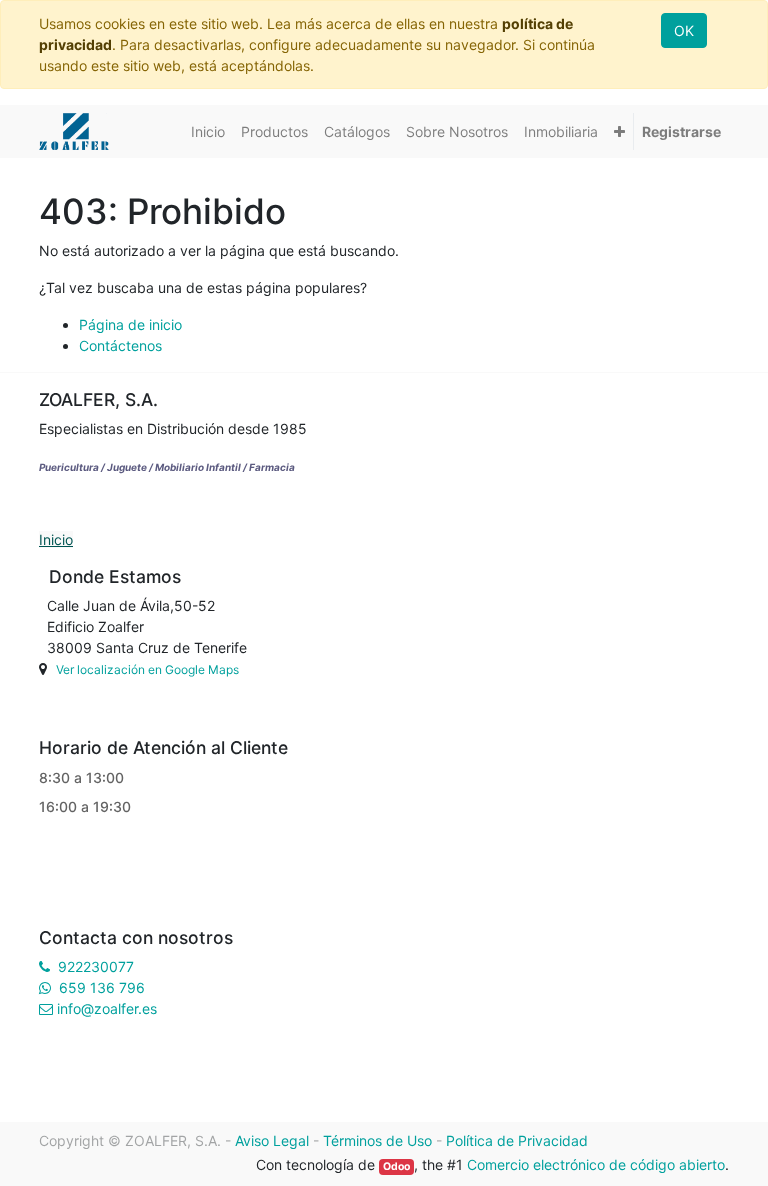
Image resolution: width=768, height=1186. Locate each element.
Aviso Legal (272, 1140)
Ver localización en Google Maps (147, 669)
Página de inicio (130, 324)
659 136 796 (102, 987)
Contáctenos (120, 345)
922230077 (96, 966)
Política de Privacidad (517, 1140)
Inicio (56, 539)
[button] (619, 131)
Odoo (396, 1166)
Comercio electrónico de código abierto (596, 1164)
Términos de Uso (377, 1140)
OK (684, 30)
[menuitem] (208, 131)
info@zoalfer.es (107, 1008)
